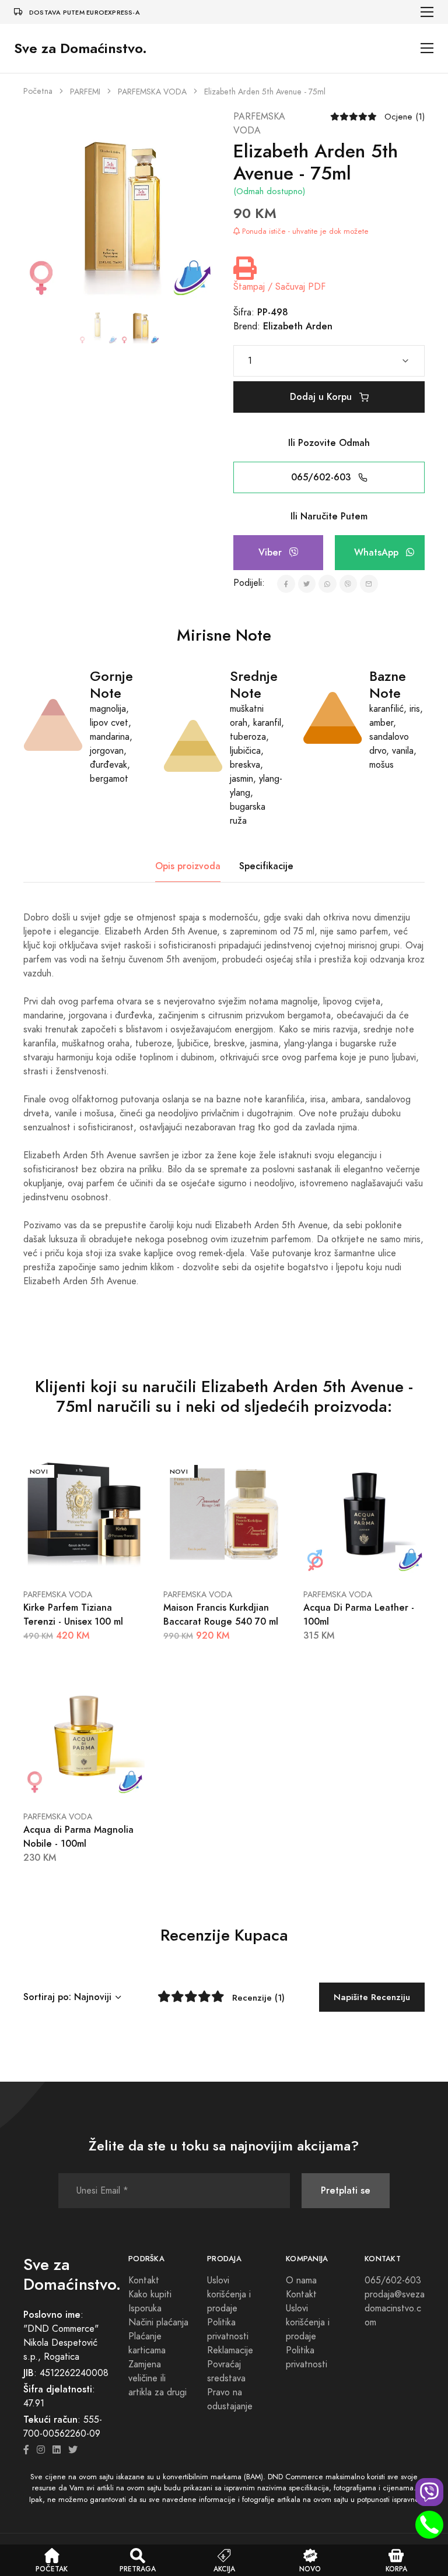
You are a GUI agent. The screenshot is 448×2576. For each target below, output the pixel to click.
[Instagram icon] (41, 2450)
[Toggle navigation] (427, 12)
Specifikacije (266, 866)
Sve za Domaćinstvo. (80, 48)
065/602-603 (322, 477)
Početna (38, 91)
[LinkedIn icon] (57, 2450)
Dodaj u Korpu (322, 397)
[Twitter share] (307, 584)
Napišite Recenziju (372, 1997)
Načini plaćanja (158, 2322)
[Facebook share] (286, 584)
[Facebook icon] (26, 2450)
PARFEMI (85, 92)
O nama (301, 2280)
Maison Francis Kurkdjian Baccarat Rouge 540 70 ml (221, 1614)
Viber (272, 552)
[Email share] (369, 584)
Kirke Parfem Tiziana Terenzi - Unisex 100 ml (73, 1614)
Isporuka (145, 2308)
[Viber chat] (429, 2492)
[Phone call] (429, 2525)
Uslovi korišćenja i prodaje (229, 2294)
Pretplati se (346, 2190)
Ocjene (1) (405, 117)
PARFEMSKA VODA (152, 92)
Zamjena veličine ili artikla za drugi (157, 2378)
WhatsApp (378, 552)
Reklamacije (230, 2350)
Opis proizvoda (188, 866)
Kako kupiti (150, 2294)
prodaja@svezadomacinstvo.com (395, 2308)
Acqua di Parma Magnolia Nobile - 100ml (78, 1837)
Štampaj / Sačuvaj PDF (279, 287)
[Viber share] (349, 584)
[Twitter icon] (73, 2450)
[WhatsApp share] (328, 584)
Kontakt (144, 2280)
